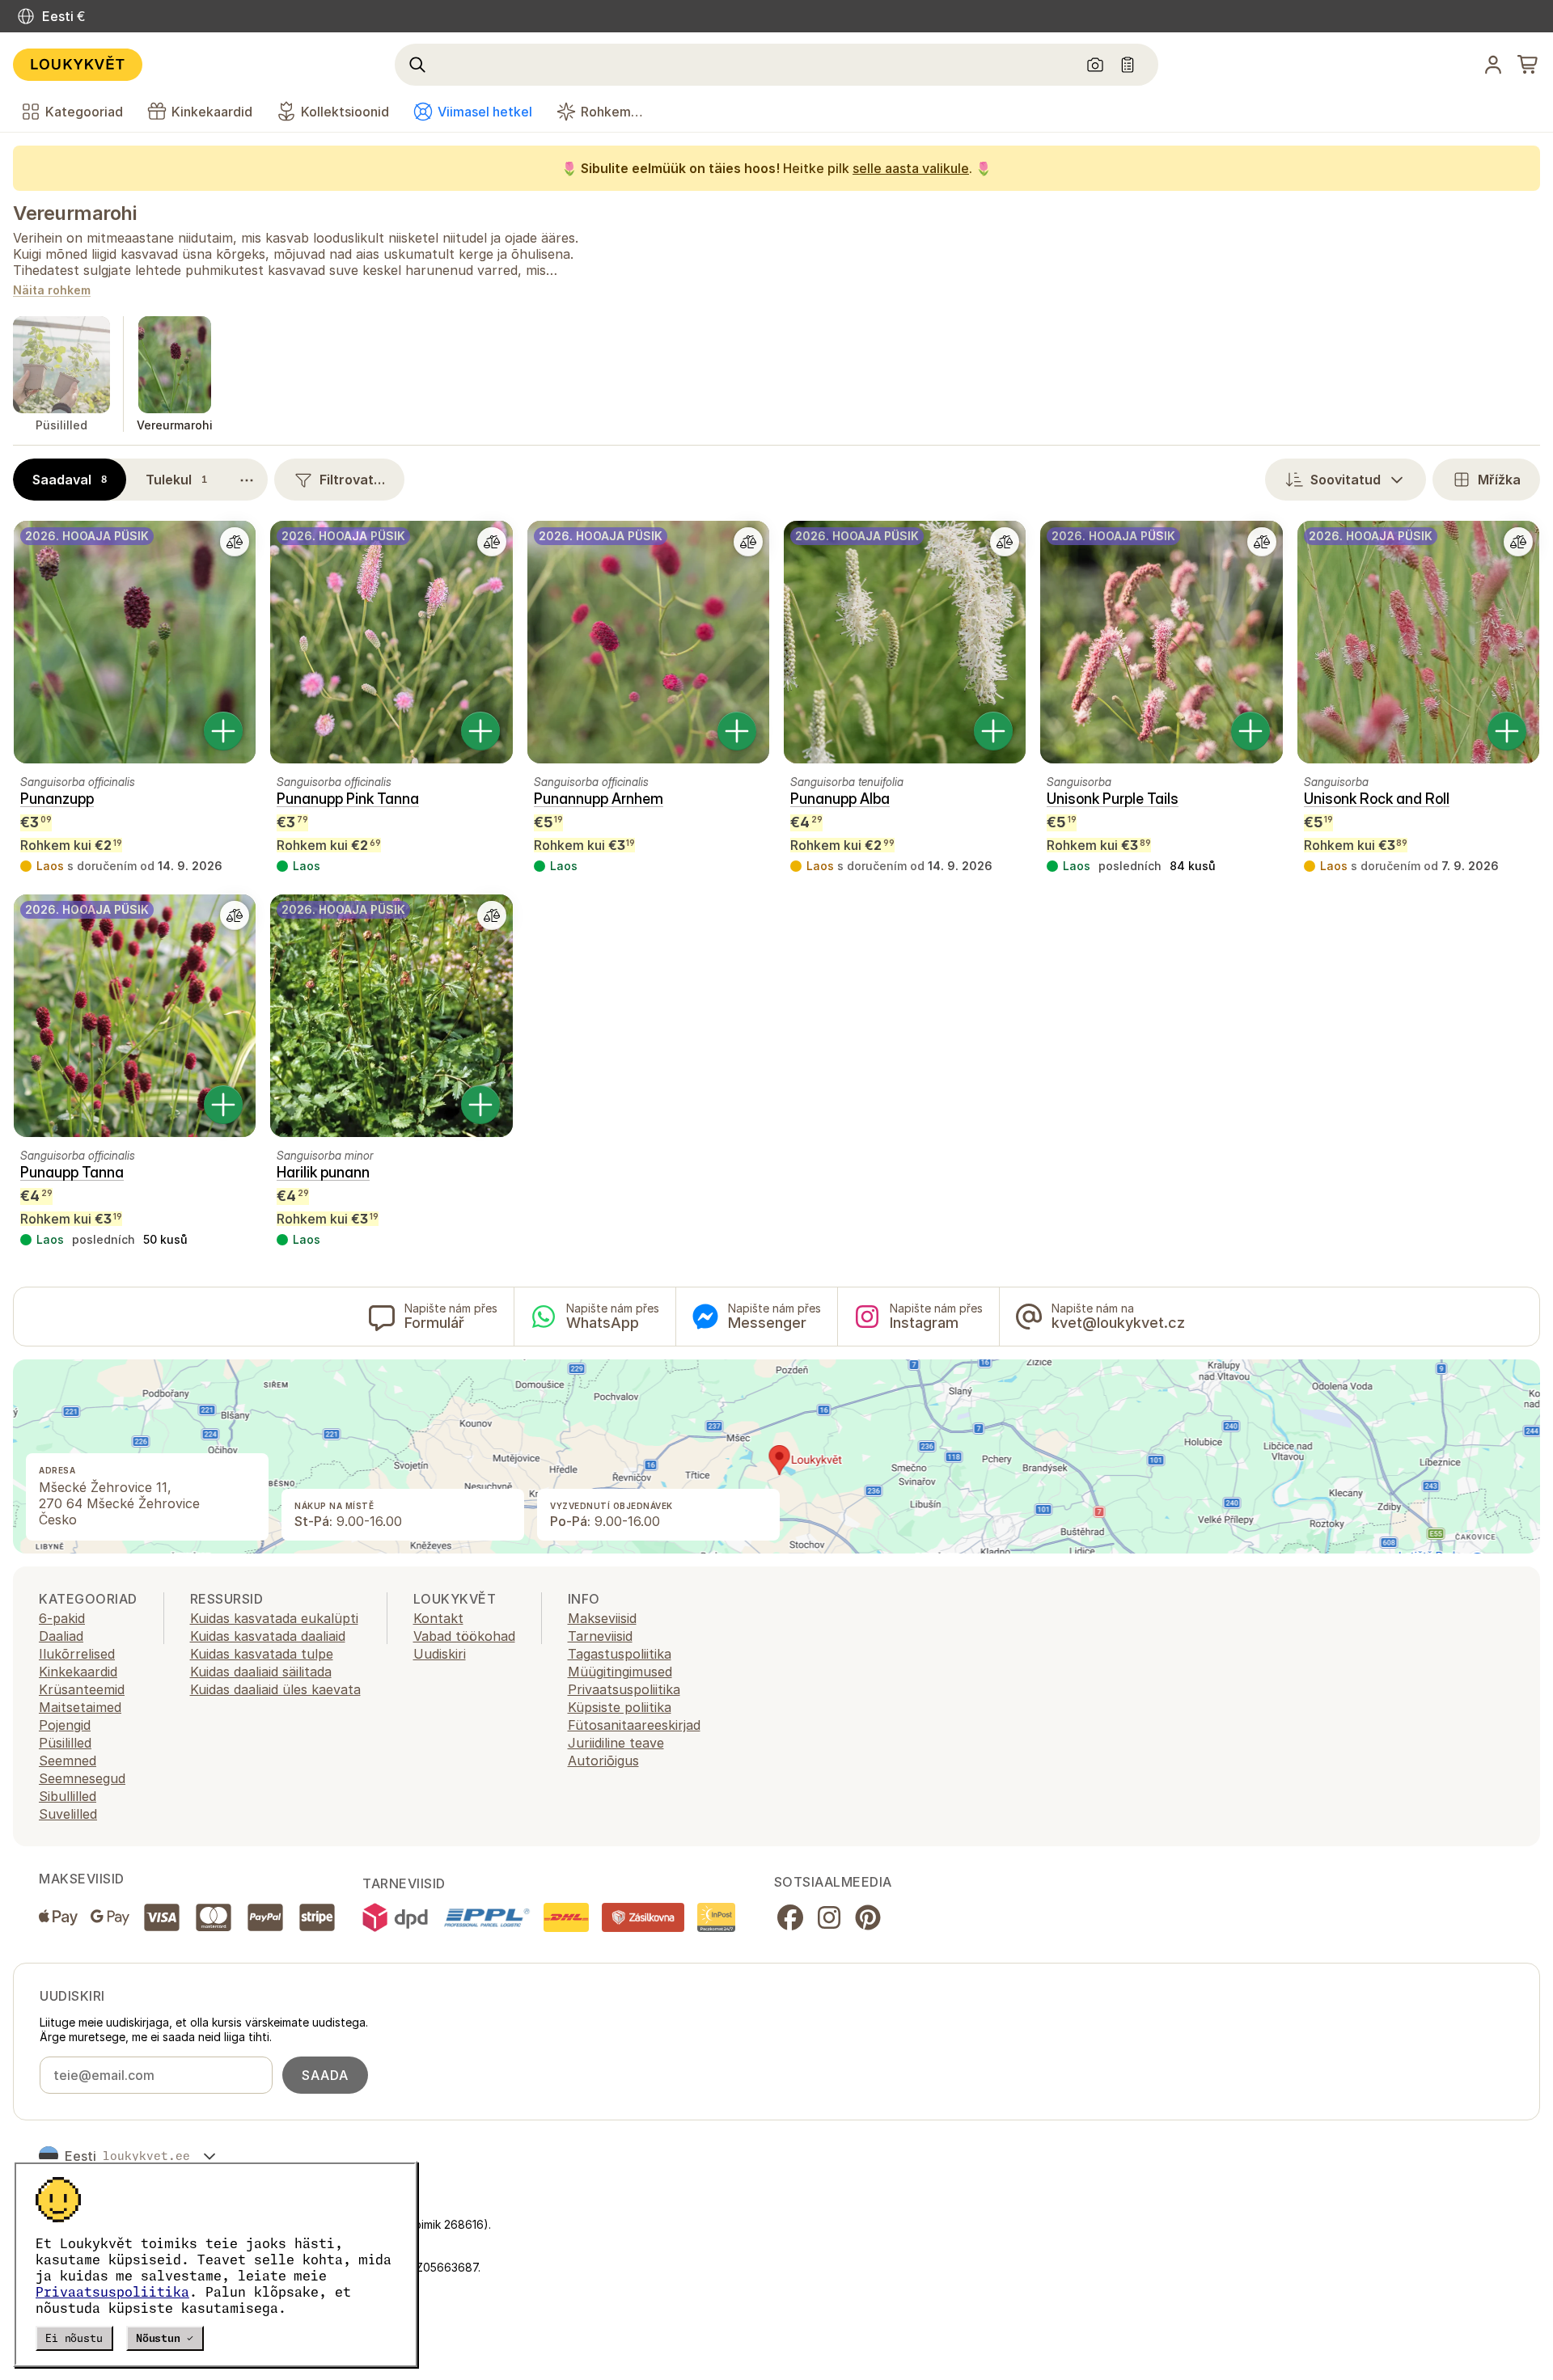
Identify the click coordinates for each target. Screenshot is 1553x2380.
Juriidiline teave (616, 1743)
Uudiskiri (440, 1654)
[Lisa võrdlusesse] (235, 542)
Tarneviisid (600, 1636)
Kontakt (438, 1618)
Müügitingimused (620, 1672)
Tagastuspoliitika (620, 1654)
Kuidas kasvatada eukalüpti (274, 1618)
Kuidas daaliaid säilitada (261, 1672)
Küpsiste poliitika (620, 1707)
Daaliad (61, 1636)
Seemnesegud (82, 1778)
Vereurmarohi (74, 213)
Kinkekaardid (78, 1672)
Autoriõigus (603, 1761)
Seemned (68, 1761)
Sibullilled (68, 1796)
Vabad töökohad (464, 1636)
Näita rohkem (52, 291)
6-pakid (62, 1618)
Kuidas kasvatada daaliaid (268, 1636)
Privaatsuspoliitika (112, 2292)
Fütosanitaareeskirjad (634, 1725)
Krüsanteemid (82, 1689)
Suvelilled (68, 1814)
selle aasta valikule (911, 168)
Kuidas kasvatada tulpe (262, 1654)
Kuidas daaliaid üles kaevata (275, 1689)
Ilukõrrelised (77, 1654)
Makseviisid (602, 1618)
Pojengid (65, 1725)
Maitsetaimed (80, 1707)
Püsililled (65, 1743)
